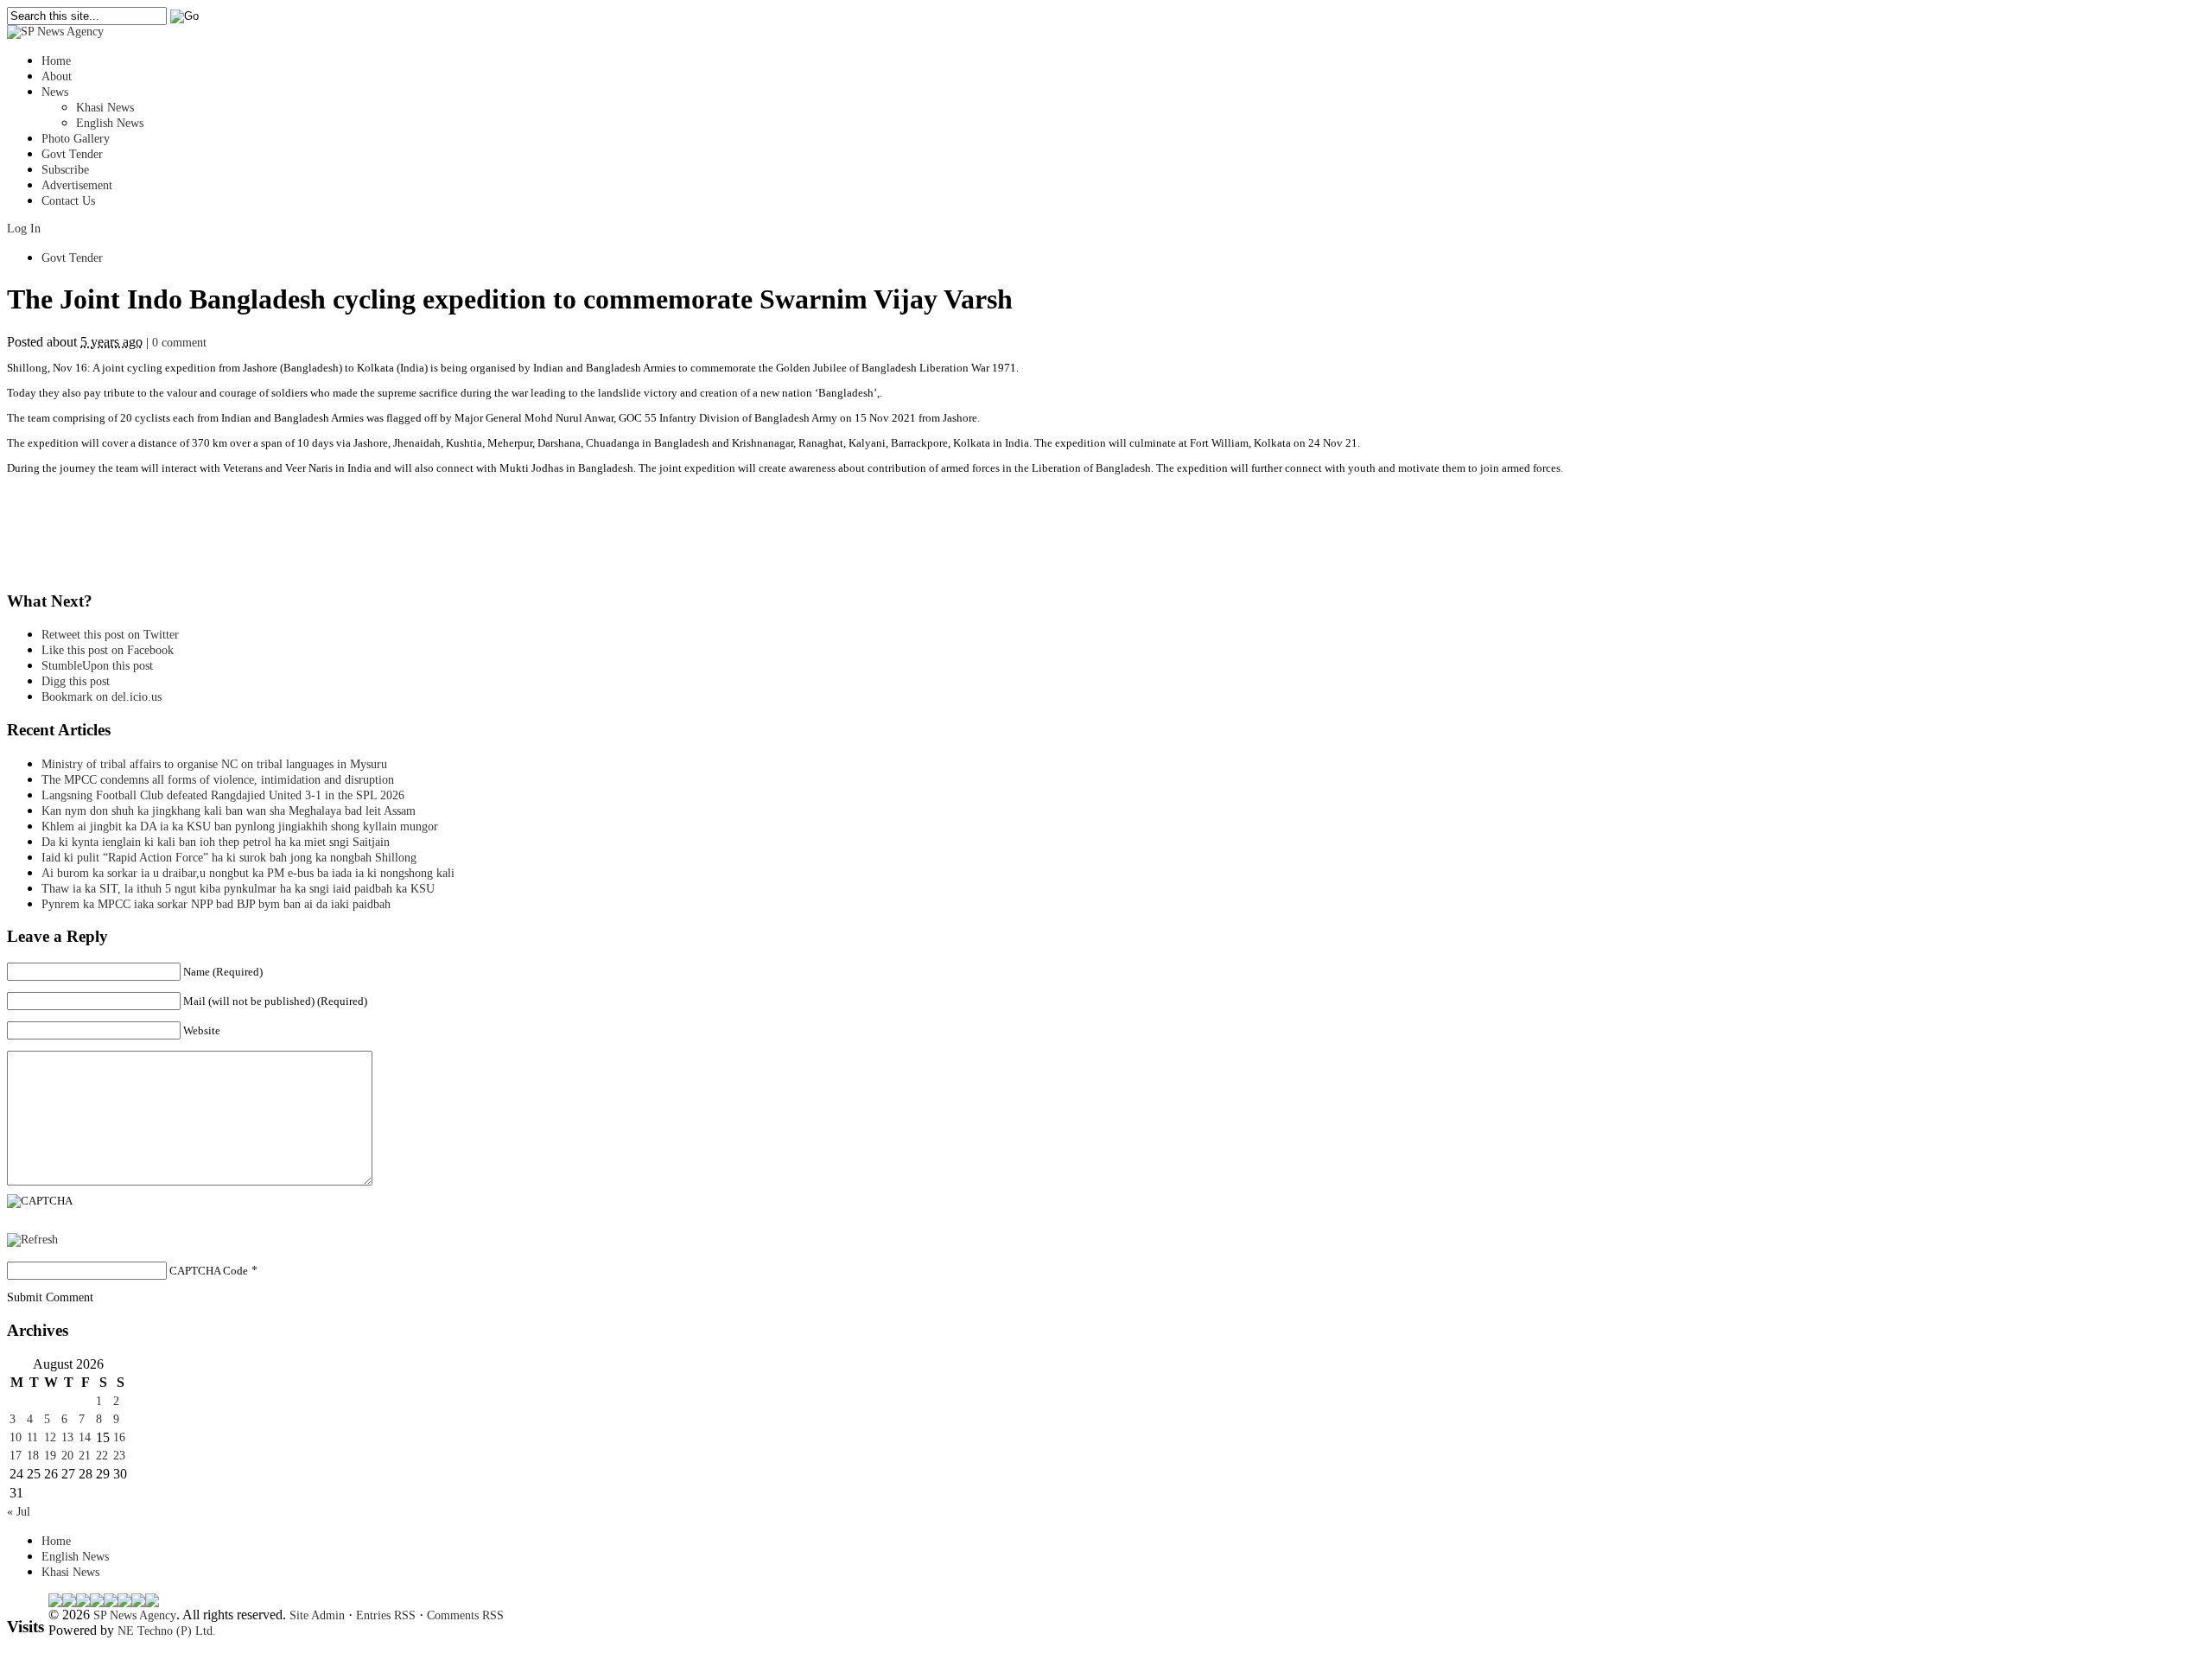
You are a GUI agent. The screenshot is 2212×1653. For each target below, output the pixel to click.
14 (85, 1437)
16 (119, 1437)
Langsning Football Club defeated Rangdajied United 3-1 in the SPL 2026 (226, 795)
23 (119, 1456)
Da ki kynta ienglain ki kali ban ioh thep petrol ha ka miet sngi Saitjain (216, 842)
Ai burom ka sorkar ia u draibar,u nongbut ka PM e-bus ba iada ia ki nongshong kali (248, 873)
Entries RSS (386, 1615)
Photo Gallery (76, 139)
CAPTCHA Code (209, 1271)
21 (85, 1456)
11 (32, 1437)
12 (50, 1437)
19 (50, 1456)
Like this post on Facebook (108, 650)
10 (16, 1437)
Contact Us (68, 201)
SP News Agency (135, 1615)
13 (67, 1437)
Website (202, 1030)
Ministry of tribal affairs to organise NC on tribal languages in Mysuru (214, 764)
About (57, 76)
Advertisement (77, 185)
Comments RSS (465, 1615)
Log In (24, 229)
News (55, 92)
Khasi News (105, 108)
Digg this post (76, 681)
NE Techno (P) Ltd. (167, 1631)
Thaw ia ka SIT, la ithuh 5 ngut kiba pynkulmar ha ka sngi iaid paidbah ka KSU (238, 889)
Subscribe (65, 170)
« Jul (19, 1512)
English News (110, 123)
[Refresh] (32, 1240)
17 (16, 1456)
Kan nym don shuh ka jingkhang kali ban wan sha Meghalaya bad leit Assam (229, 811)
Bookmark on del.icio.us (102, 697)
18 (33, 1456)
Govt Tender (72, 154)
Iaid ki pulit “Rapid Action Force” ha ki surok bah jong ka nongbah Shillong (232, 858)
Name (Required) (223, 972)
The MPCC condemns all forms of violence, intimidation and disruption (218, 780)
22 (102, 1456)
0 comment (179, 343)
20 (67, 1456)
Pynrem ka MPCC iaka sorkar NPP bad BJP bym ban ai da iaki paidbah (216, 904)
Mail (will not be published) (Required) (275, 1001)
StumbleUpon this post (97, 666)
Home (56, 61)
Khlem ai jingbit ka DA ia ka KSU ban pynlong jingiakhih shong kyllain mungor (240, 826)
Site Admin (317, 1615)
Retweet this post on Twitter (110, 635)
